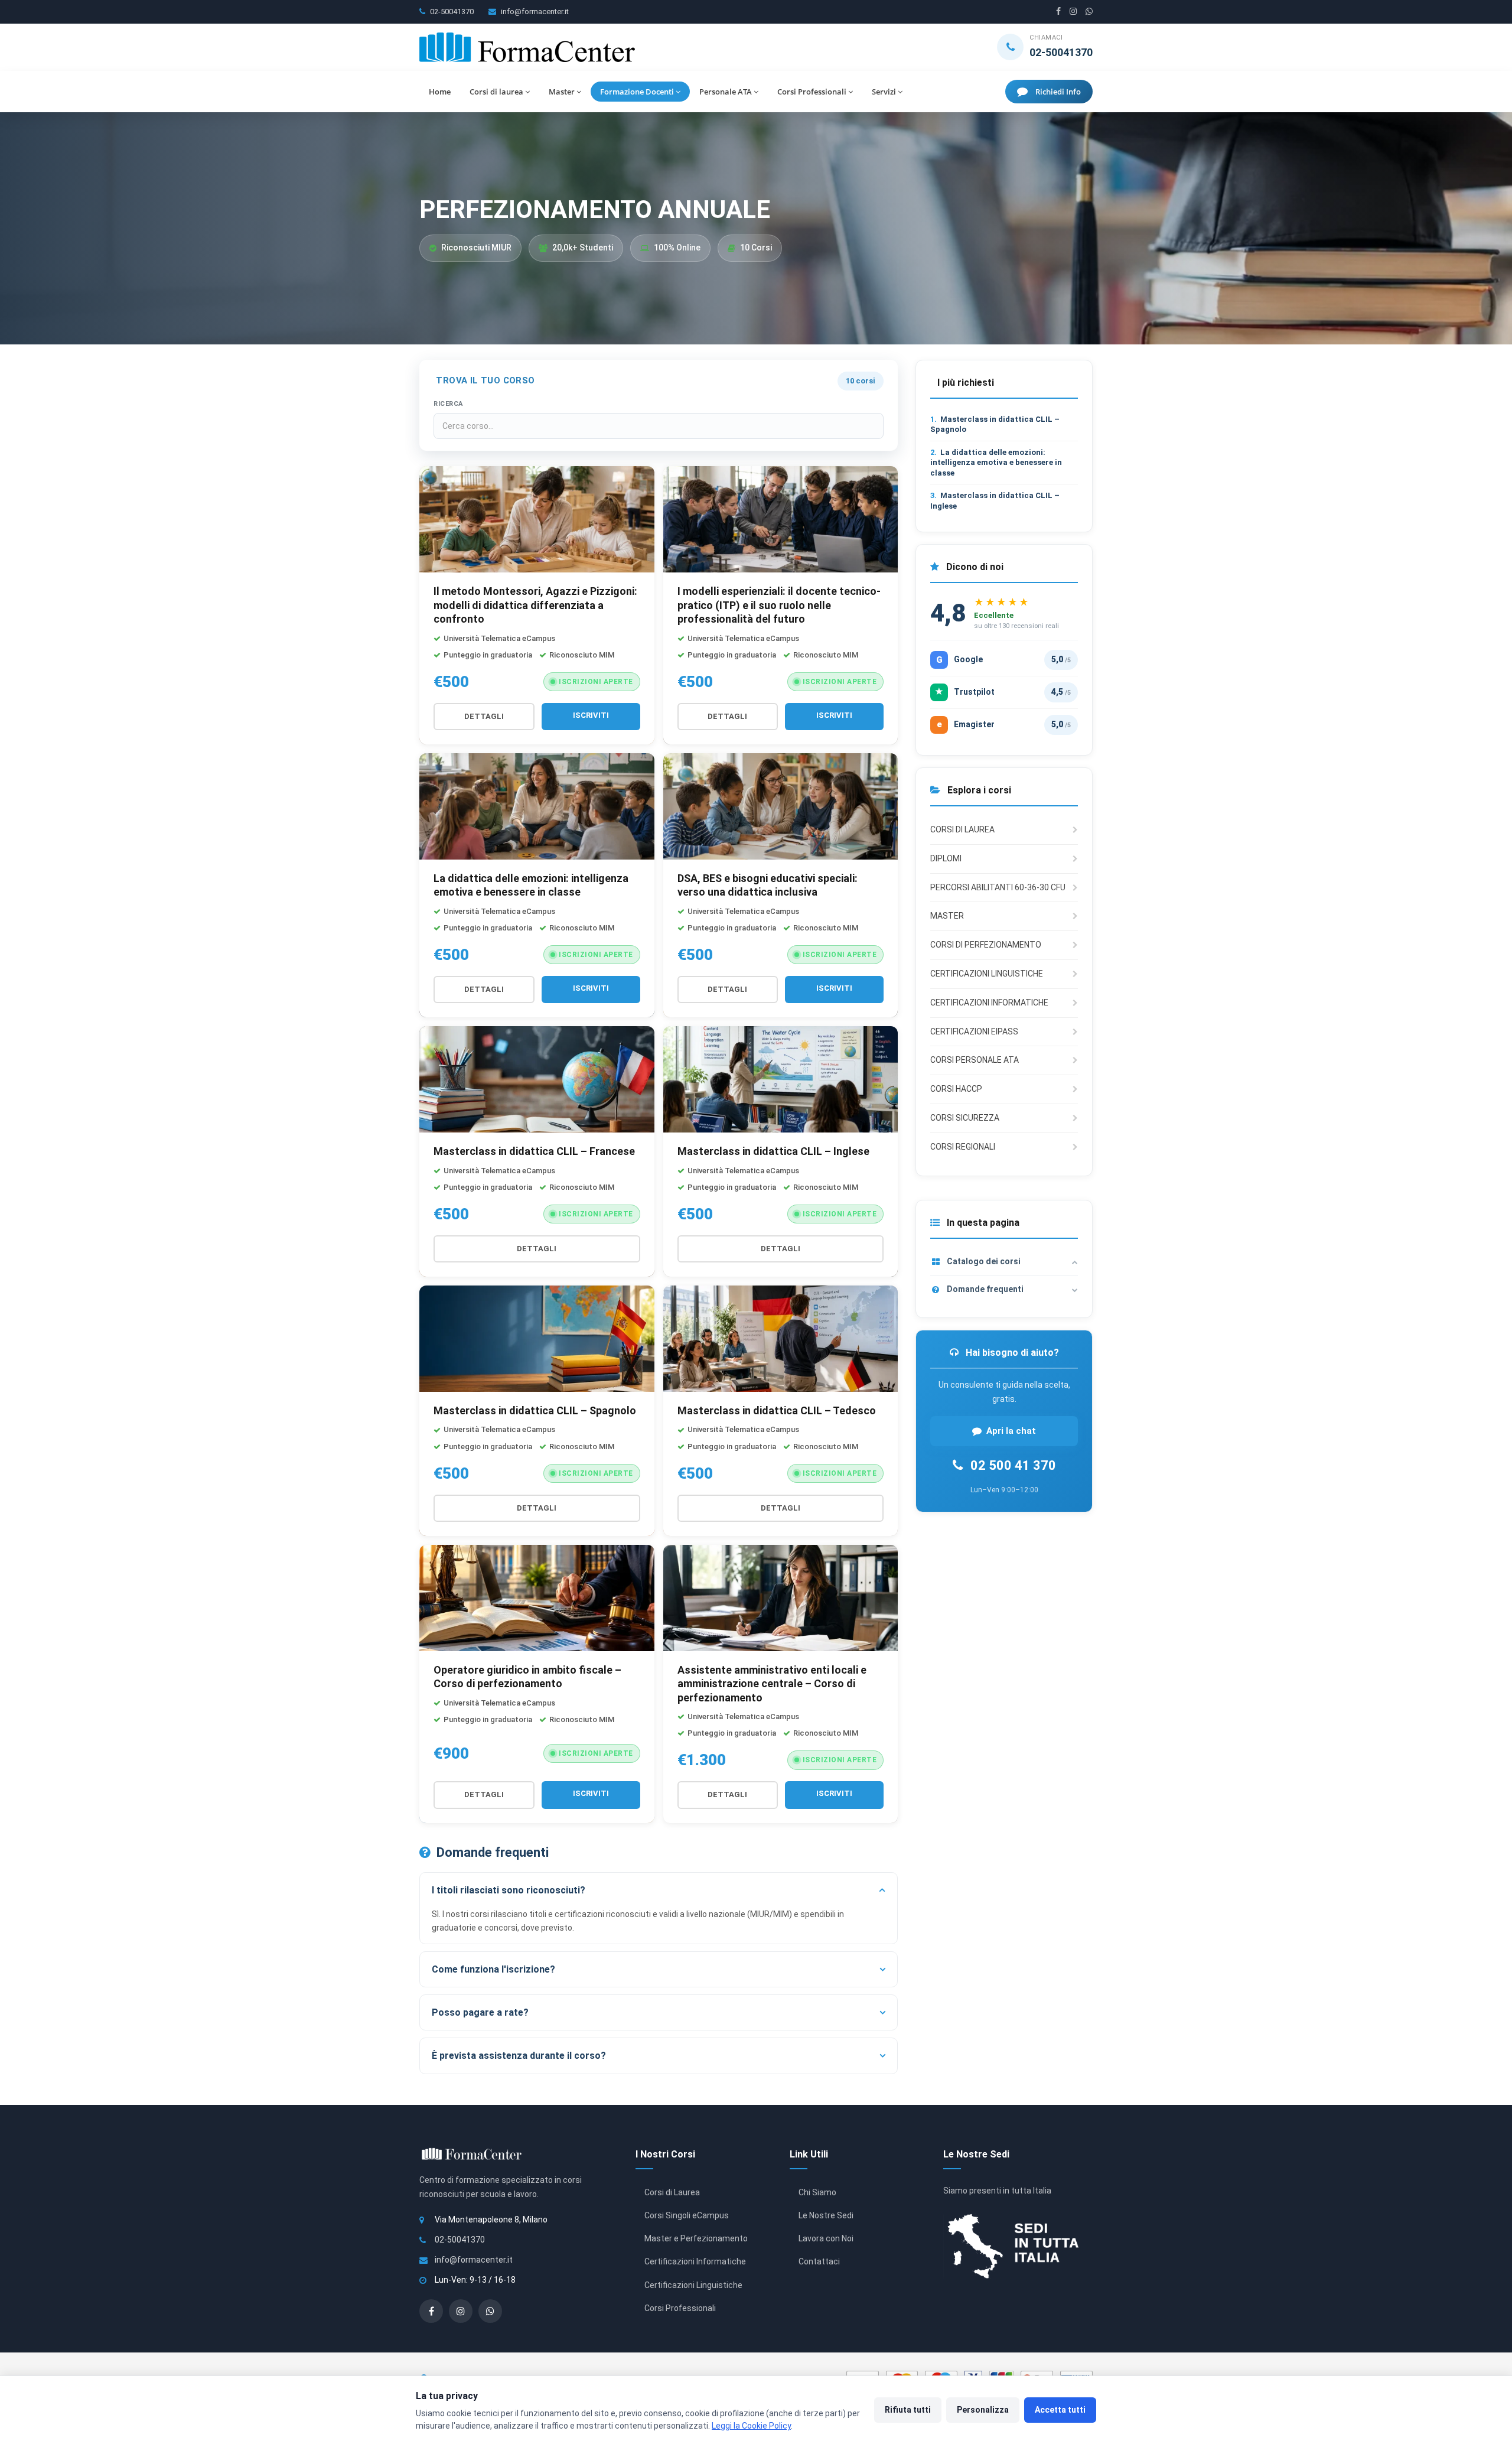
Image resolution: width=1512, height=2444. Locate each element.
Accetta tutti (1060, 2410)
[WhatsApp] (1089, 12)
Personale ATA (726, 92)
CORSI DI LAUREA (962, 829)
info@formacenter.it (535, 12)
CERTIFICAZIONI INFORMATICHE (989, 1003)
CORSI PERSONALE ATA (975, 1060)
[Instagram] (1073, 12)
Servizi (884, 92)
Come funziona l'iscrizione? (493, 1969)
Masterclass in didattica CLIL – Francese (534, 1151)
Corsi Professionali (812, 92)
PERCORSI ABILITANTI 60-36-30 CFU (998, 887)
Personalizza (983, 2410)
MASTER (947, 916)
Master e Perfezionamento (696, 2238)
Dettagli (484, 716)
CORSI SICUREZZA (965, 1118)
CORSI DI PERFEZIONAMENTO (986, 945)
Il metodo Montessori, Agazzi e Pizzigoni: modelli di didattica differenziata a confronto (535, 605)
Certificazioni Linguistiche (693, 2285)
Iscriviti (591, 715)
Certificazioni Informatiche (695, 2261)
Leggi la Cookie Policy (751, 2426)
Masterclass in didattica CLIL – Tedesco (777, 1410)
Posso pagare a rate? (480, 2012)
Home (440, 92)
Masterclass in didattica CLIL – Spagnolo (535, 1410)
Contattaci (819, 2261)
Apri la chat (1011, 1430)
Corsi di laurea (496, 92)
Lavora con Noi (826, 2238)
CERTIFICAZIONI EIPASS (974, 1031)
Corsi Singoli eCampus (687, 2215)
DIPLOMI (946, 858)
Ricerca (448, 404)
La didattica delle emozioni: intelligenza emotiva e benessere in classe (996, 463)
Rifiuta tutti (908, 2410)
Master (562, 92)
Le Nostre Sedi (826, 2215)
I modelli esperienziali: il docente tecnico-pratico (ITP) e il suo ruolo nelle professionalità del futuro (779, 605)
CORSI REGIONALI (963, 1147)
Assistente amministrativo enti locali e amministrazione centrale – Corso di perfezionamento (772, 1684)
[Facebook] (1058, 12)
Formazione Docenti (637, 92)
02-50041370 (452, 12)
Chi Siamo (817, 2192)
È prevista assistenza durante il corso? (519, 2056)
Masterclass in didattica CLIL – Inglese (773, 1151)
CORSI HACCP (956, 1089)
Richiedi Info (1058, 92)
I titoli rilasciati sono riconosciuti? (509, 1890)
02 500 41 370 (1012, 1465)
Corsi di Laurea (672, 2192)
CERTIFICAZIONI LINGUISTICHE (987, 974)
